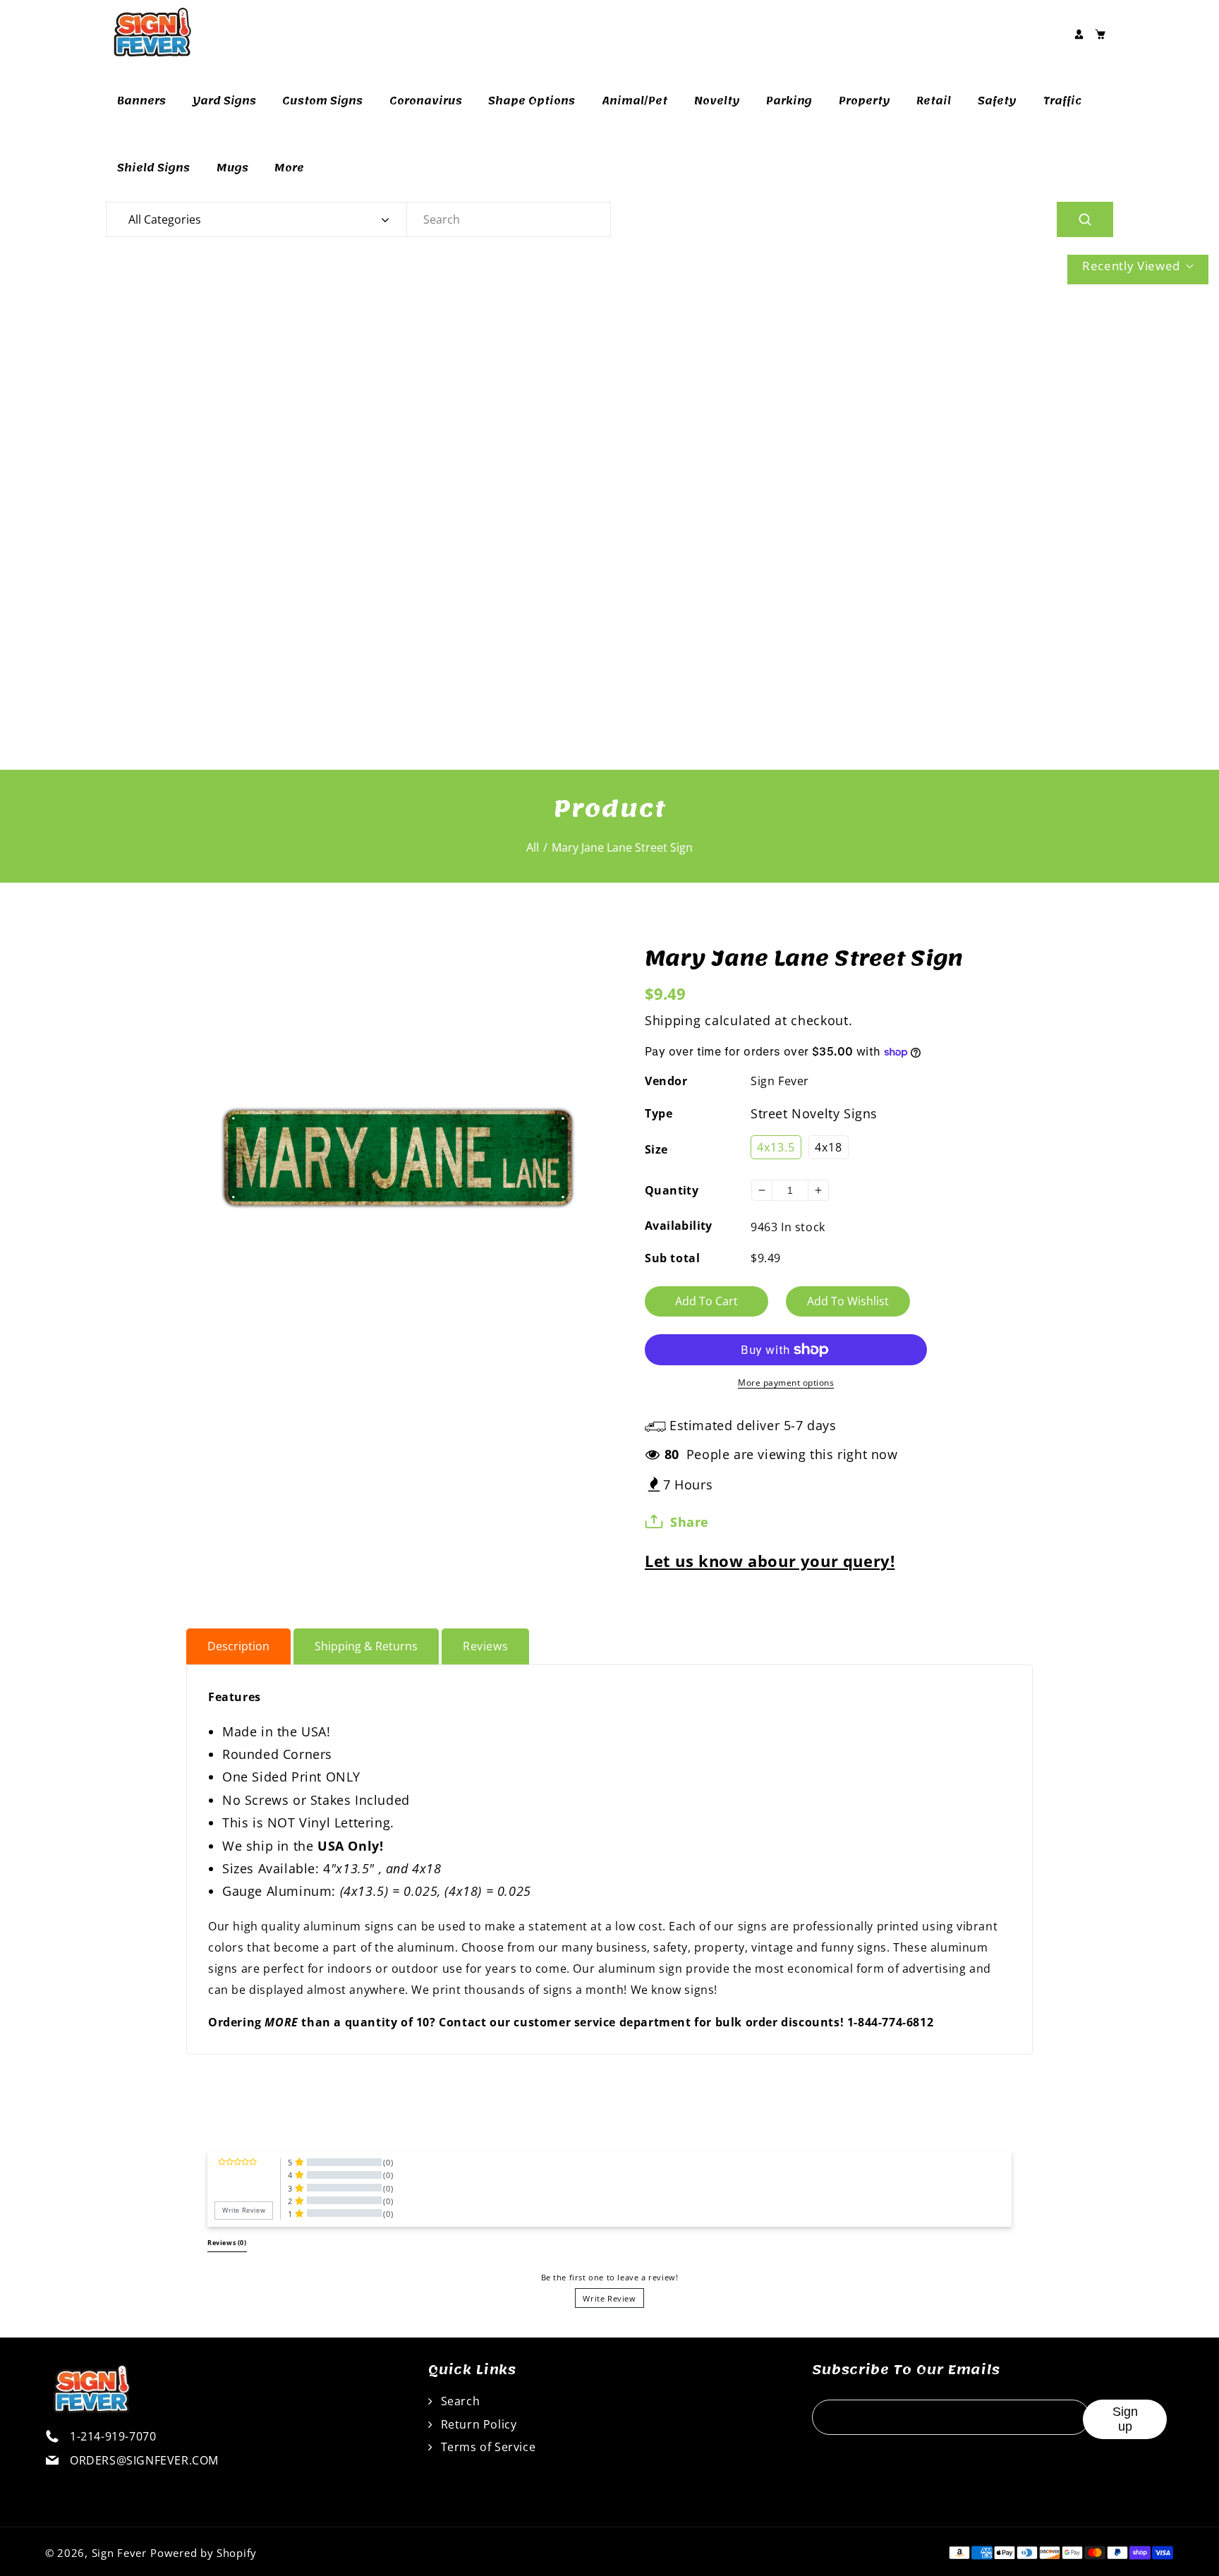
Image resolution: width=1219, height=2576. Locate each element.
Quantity (672, 1190)
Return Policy (477, 2424)
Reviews (485, 1646)
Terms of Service (486, 2447)
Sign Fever (780, 1081)
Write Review (609, 2298)
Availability (679, 1226)
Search (459, 2401)
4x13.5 (776, 1147)
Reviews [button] (227, 2243)
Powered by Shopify (204, 2553)
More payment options (786, 1383)
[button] (1100, 34)
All (533, 847)
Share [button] (690, 1522)
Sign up (1125, 2419)
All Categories (165, 219)
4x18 (829, 1147)
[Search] (1085, 219)
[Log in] (1079, 34)
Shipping (673, 1020)
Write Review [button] (244, 2211)
